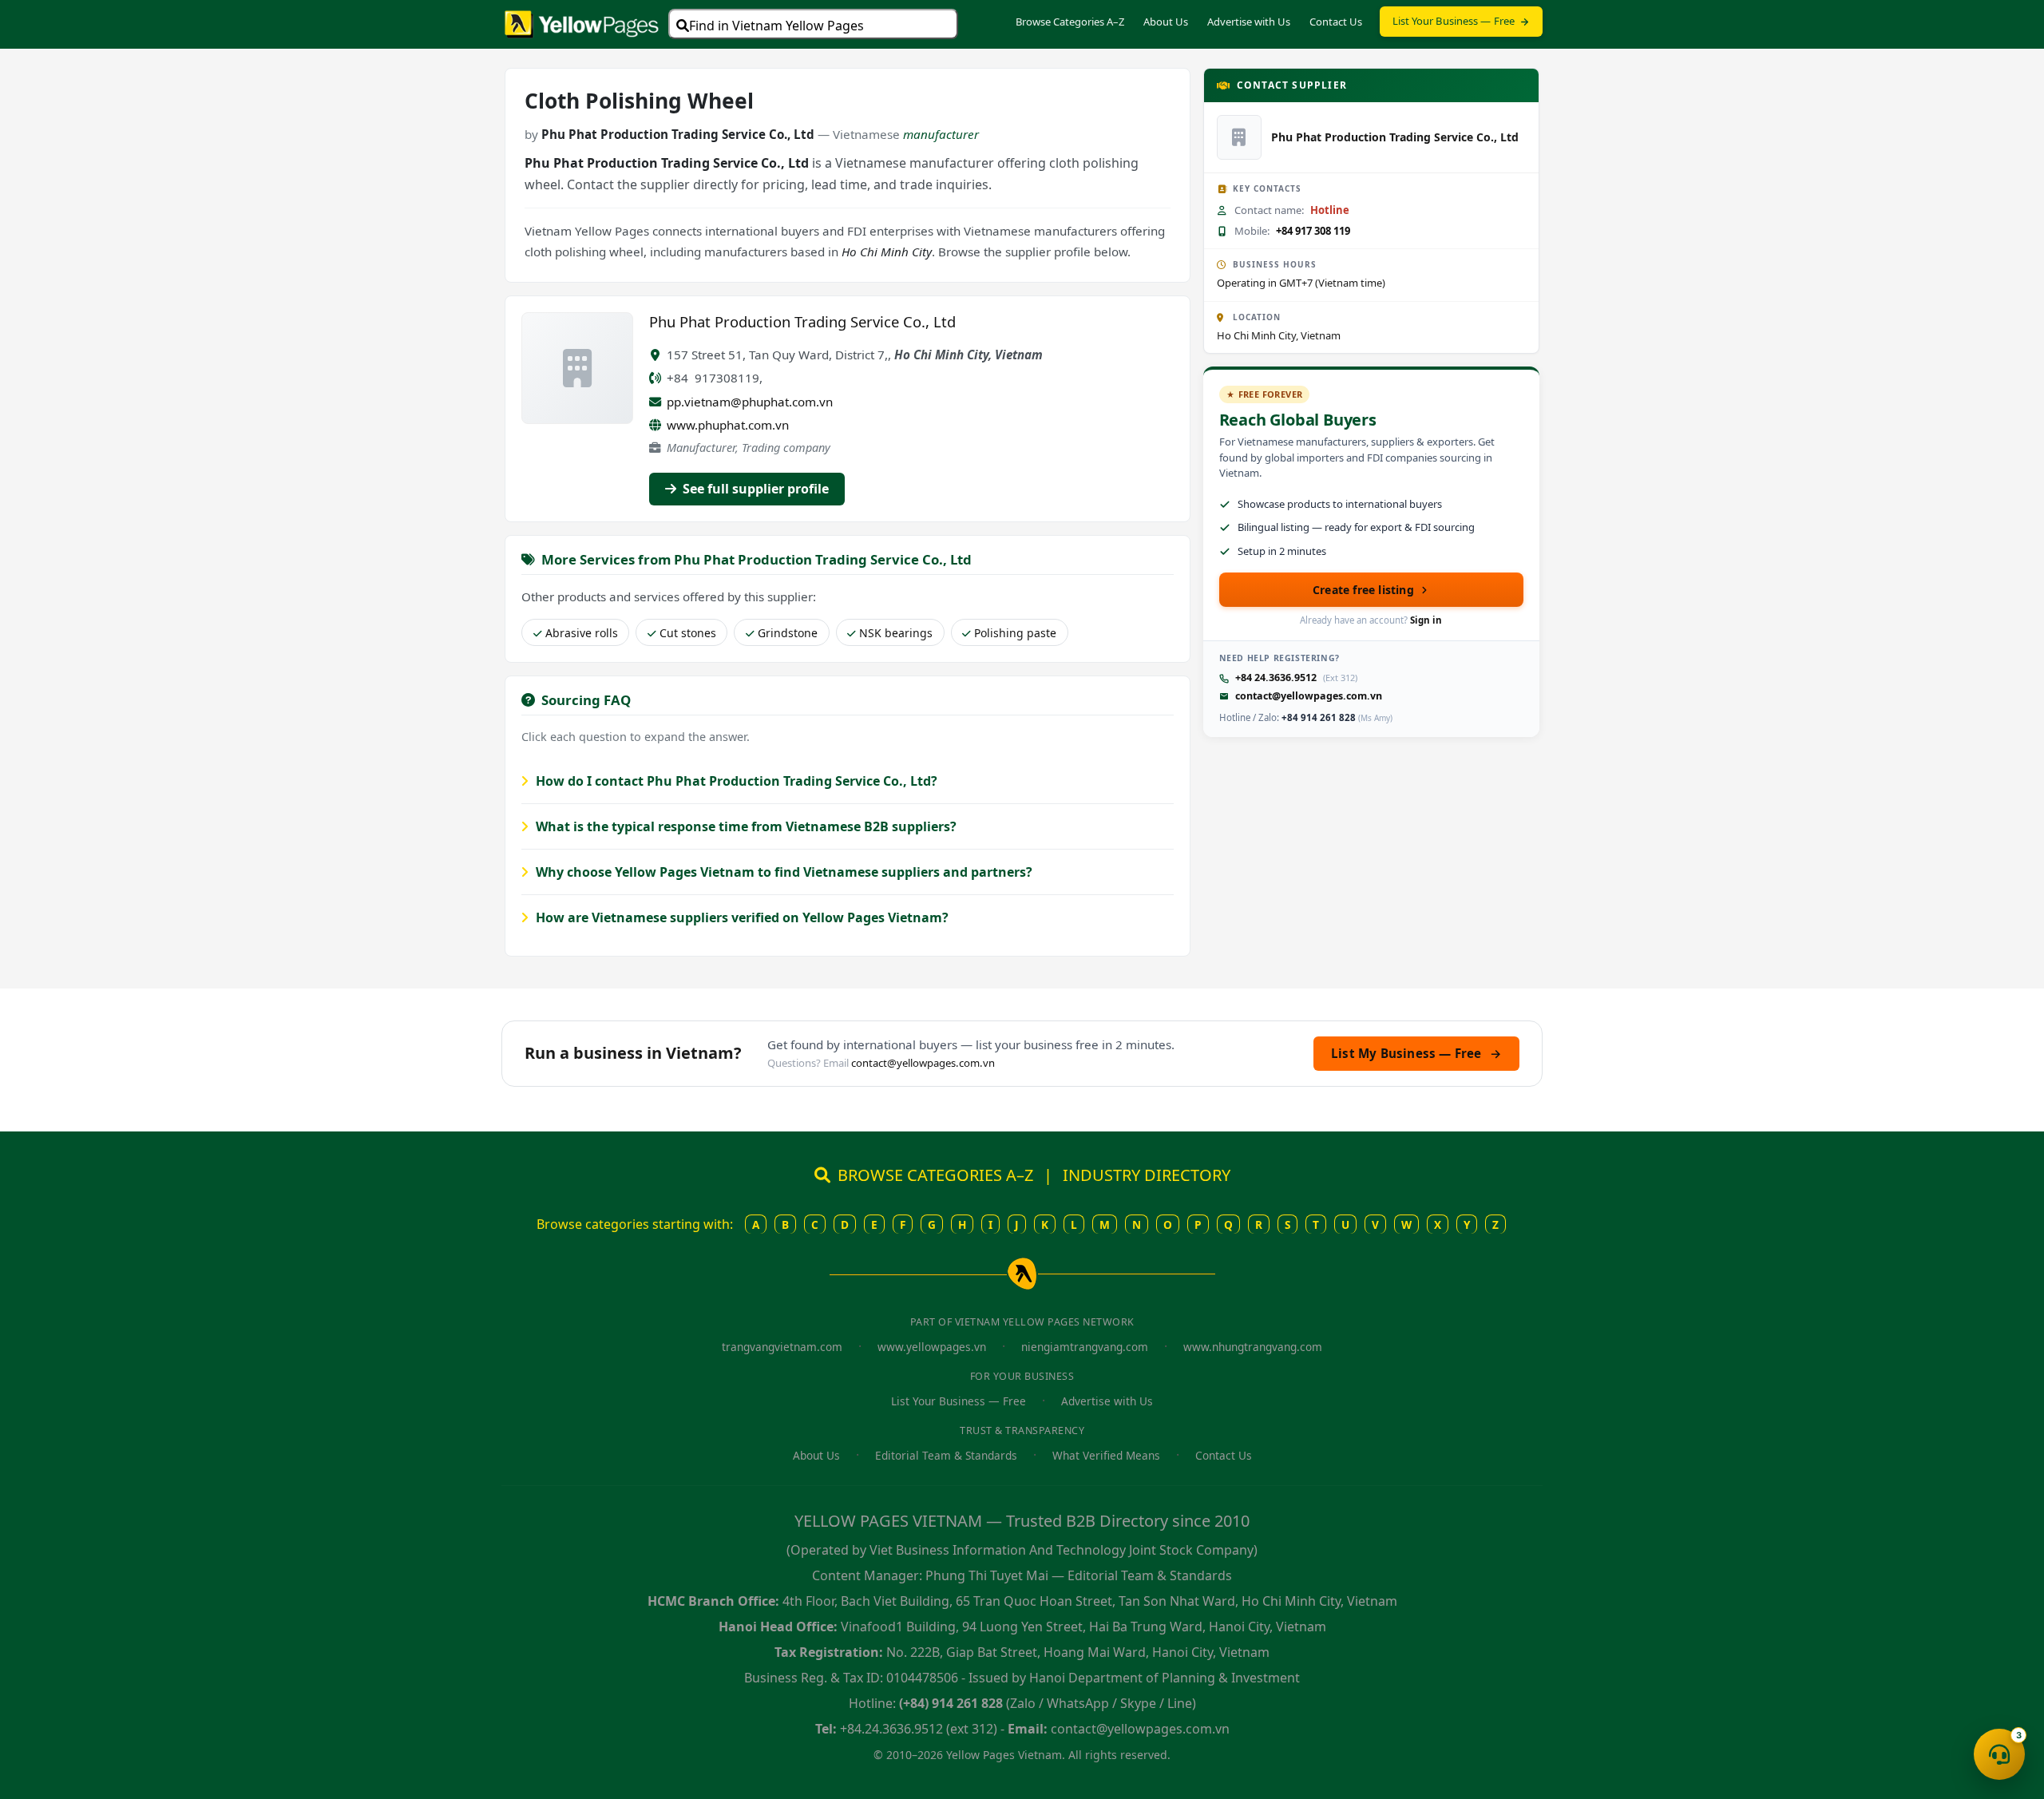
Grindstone (788, 633)
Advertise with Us (1249, 22)
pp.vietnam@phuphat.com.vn (750, 402)
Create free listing (1363, 590)
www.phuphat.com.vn (728, 425)
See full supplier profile (754, 489)
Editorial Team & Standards (946, 1455)
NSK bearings (896, 633)
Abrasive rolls (582, 633)
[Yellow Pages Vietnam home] (582, 22)
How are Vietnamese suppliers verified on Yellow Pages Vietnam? (741, 917)
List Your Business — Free (1454, 21)
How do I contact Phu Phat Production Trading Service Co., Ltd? (735, 781)
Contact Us (1336, 22)
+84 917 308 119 (1313, 231)
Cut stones (688, 633)
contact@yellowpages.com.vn (1309, 696)
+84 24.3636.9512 (1276, 678)
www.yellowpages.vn (932, 1347)
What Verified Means (1106, 1455)
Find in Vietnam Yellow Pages (776, 26)
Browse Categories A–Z (1070, 22)
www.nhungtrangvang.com (1253, 1347)
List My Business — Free (1416, 1053)
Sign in (1426, 620)
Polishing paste (1015, 633)
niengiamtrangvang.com (1085, 1347)
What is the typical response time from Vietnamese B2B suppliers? (745, 826)
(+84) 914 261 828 (951, 1703)
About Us (1166, 22)
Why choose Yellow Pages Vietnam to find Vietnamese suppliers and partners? (782, 872)
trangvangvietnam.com (782, 1347)
